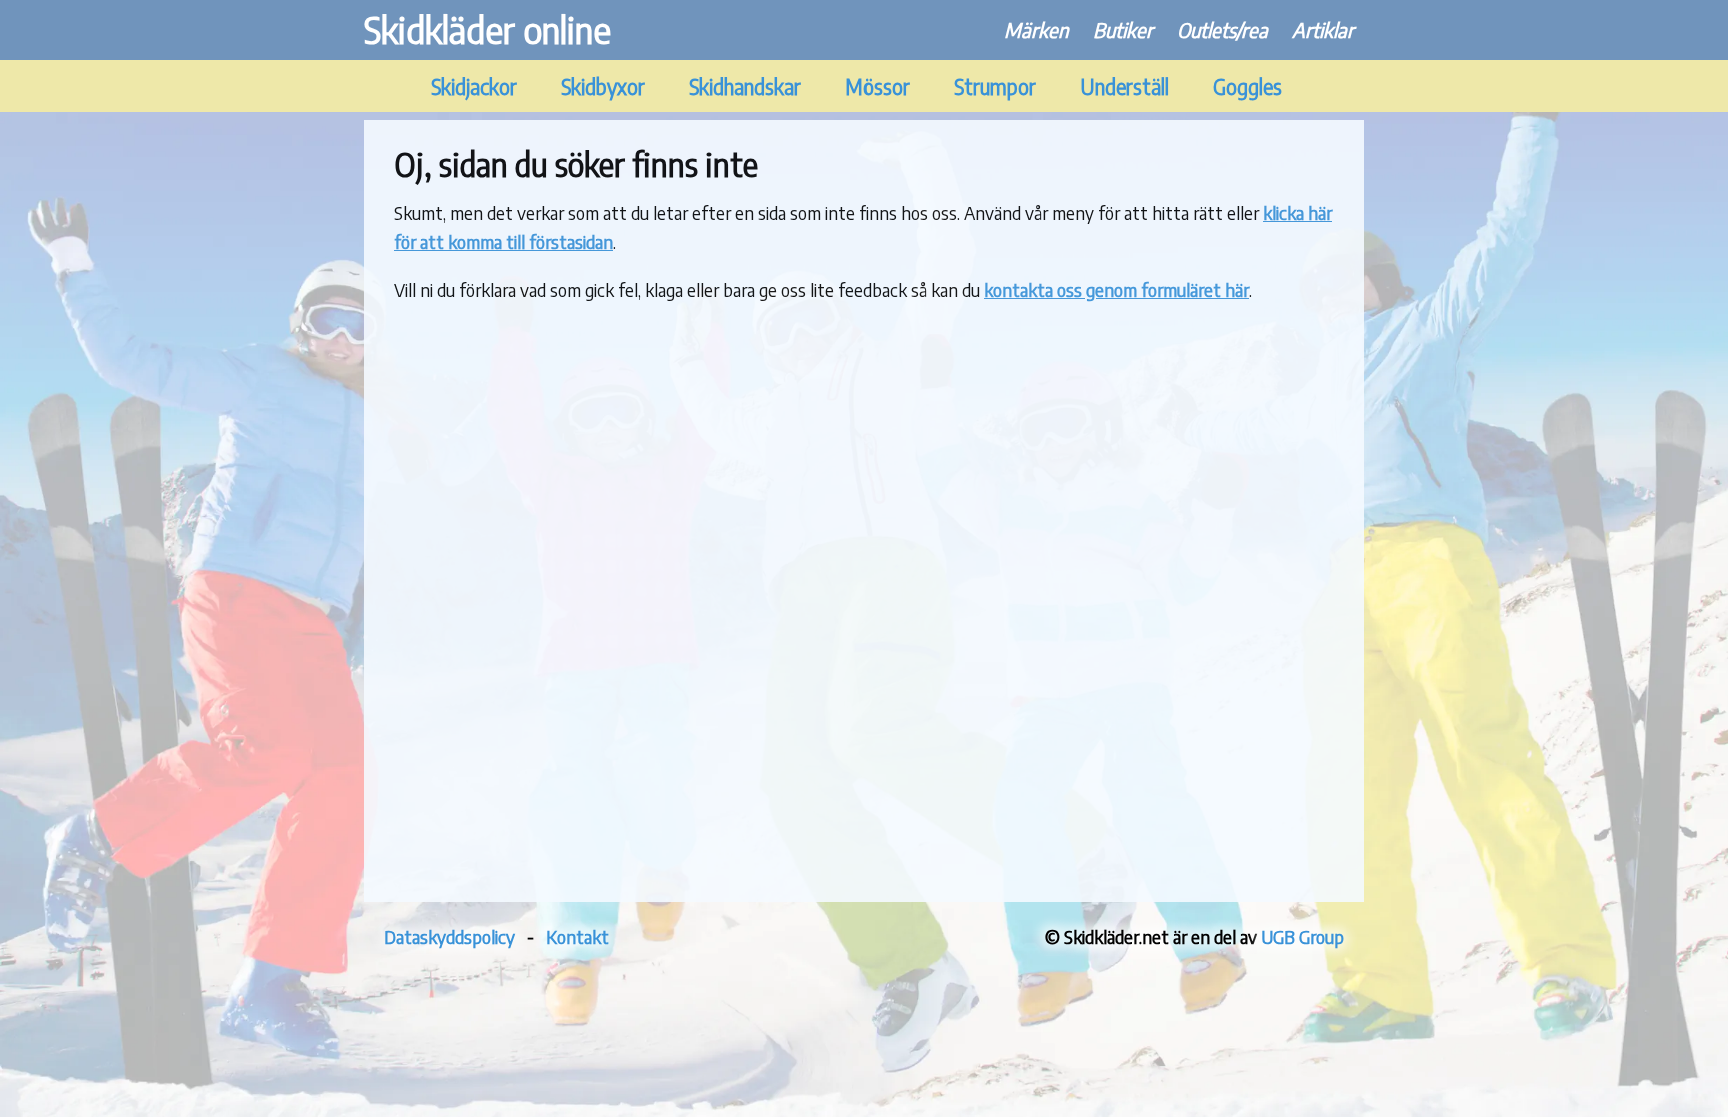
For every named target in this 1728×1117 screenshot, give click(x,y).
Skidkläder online (487, 29)
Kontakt (577, 936)
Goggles (1247, 86)
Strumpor (995, 86)
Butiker (1123, 29)
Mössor (877, 86)
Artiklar (1323, 29)
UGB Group (1302, 936)
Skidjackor (474, 86)
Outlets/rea (1222, 29)
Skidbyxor (603, 86)
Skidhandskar (745, 86)
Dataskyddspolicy (449, 936)
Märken (1036, 29)
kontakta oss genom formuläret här (1116, 289)
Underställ (1124, 86)
